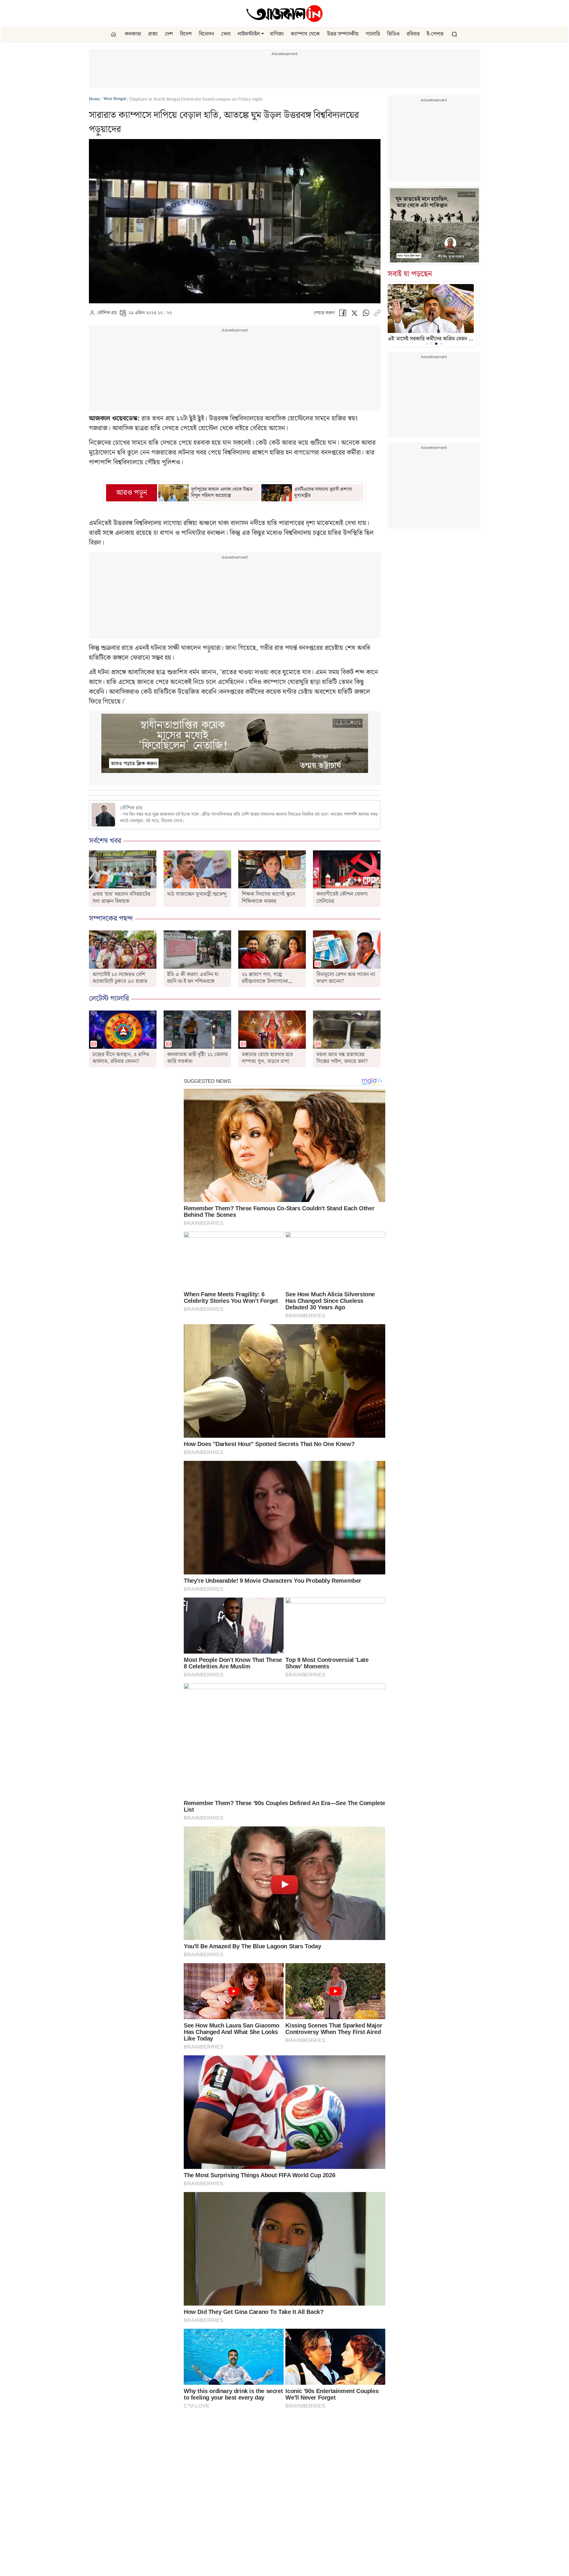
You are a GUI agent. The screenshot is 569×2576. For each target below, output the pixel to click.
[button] (263, 34)
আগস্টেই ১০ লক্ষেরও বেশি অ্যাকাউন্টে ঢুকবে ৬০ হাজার (120, 978)
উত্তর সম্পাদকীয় (343, 34)
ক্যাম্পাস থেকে (305, 34)
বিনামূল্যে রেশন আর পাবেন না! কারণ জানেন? (346, 978)
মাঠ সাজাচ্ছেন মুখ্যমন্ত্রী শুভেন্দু (197, 894)
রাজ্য (153, 34)
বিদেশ (186, 34)
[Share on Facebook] (343, 314)
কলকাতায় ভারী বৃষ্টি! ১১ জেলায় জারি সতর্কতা (198, 1058)
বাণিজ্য (277, 34)
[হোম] (114, 34)
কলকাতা (133, 34)
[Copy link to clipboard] (377, 314)
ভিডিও (393, 34)
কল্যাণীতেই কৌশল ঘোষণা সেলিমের (342, 898)
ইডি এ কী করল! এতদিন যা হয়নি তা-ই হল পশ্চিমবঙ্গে (193, 978)
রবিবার (413, 34)
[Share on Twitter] (354, 314)
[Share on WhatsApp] (366, 314)
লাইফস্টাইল (249, 34)
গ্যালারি (373, 34)
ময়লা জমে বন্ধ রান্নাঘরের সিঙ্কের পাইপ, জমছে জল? (342, 1058)
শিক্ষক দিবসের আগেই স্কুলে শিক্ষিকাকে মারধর (268, 898)
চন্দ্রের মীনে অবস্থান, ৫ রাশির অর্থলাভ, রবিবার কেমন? (121, 1058)
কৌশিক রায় (107, 313)
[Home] (284, 13)
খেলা (226, 34)
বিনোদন (206, 34)
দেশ (169, 34)
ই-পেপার (435, 34)
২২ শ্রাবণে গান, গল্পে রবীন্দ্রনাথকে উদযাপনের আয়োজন (265, 981)
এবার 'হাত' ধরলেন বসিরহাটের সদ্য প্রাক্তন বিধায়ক (121, 898)
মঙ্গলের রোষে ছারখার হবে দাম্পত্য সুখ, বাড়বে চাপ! (267, 1058)
